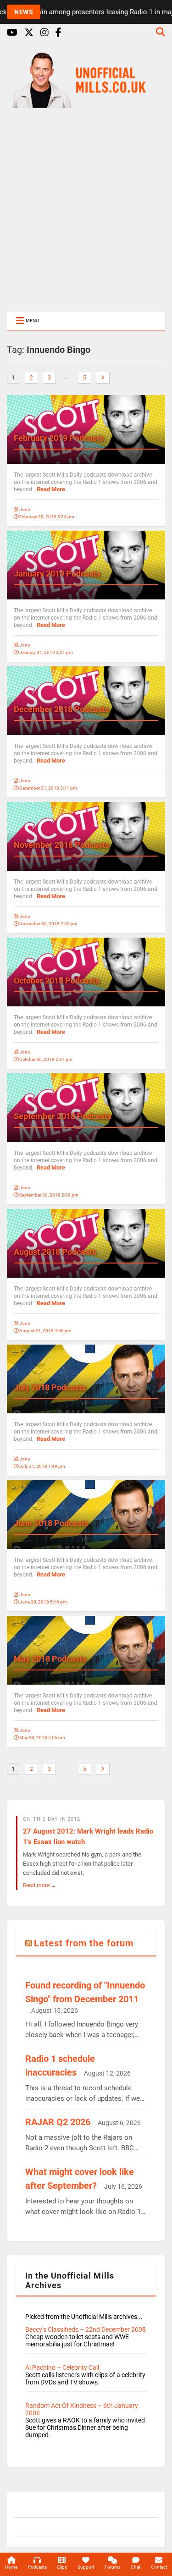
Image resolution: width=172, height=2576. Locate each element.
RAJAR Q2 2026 (58, 2122)
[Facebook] (58, 33)
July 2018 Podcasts (50, 1387)
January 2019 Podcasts (57, 574)
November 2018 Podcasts (61, 845)
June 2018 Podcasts (51, 1523)
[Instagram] (44, 33)
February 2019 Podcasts (59, 438)
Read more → (40, 1885)
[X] (29, 33)
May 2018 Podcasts (50, 1659)
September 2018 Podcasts (63, 1116)
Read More (51, 489)
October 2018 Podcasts (57, 980)
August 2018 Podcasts (55, 1252)
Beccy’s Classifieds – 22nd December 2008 (86, 2329)
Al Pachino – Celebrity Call (62, 2367)
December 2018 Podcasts (61, 709)
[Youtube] (12, 33)
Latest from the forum (84, 1943)
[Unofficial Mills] (86, 104)
